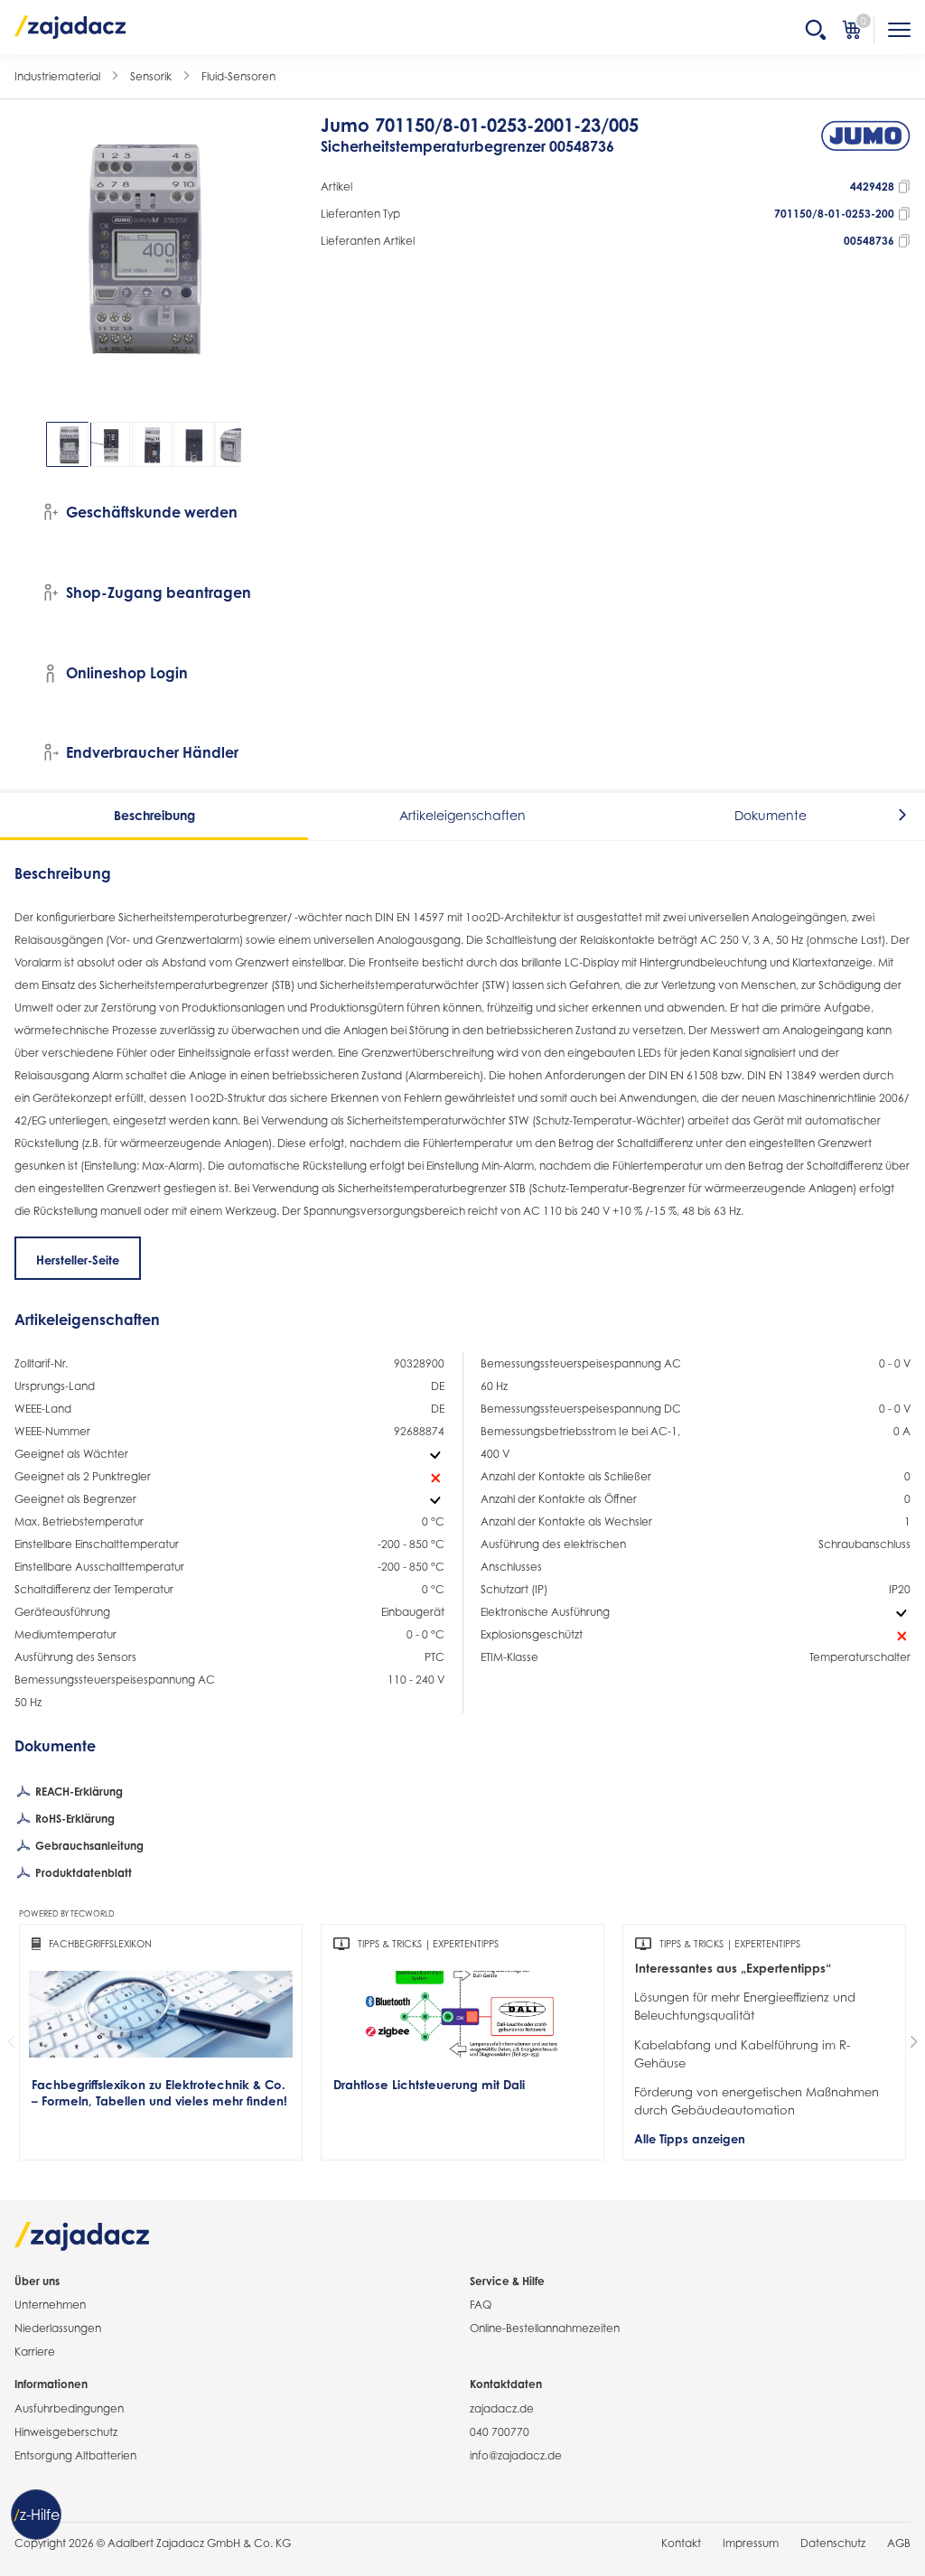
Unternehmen (50, 2305)
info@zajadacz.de (516, 2455)
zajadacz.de (502, 2408)
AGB (899, 2543)
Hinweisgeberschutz (66, 2432)
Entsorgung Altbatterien (75, 2455)
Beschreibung (154, 815)
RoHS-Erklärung (74, 1819)
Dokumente (771, 815)
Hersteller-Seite (78, 1260)
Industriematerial (57, 76)
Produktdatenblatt (82, 1873)
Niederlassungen (58, 2328)
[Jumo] (865, 144)
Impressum (751, 2543)
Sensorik (151, 76)
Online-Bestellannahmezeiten (545, 2328)
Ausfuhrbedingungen (69, 2408)
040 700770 (500, 2432)
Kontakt (681, 2543)
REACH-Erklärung (78, 1792)
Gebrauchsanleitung (88, 1846)
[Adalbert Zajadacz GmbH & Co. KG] (70, 26)
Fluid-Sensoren (238, 76)
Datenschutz (833, 2543)
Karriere (35, 2352)
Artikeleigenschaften (462, 815)
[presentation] (27, 444)
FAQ (481, 2305)
